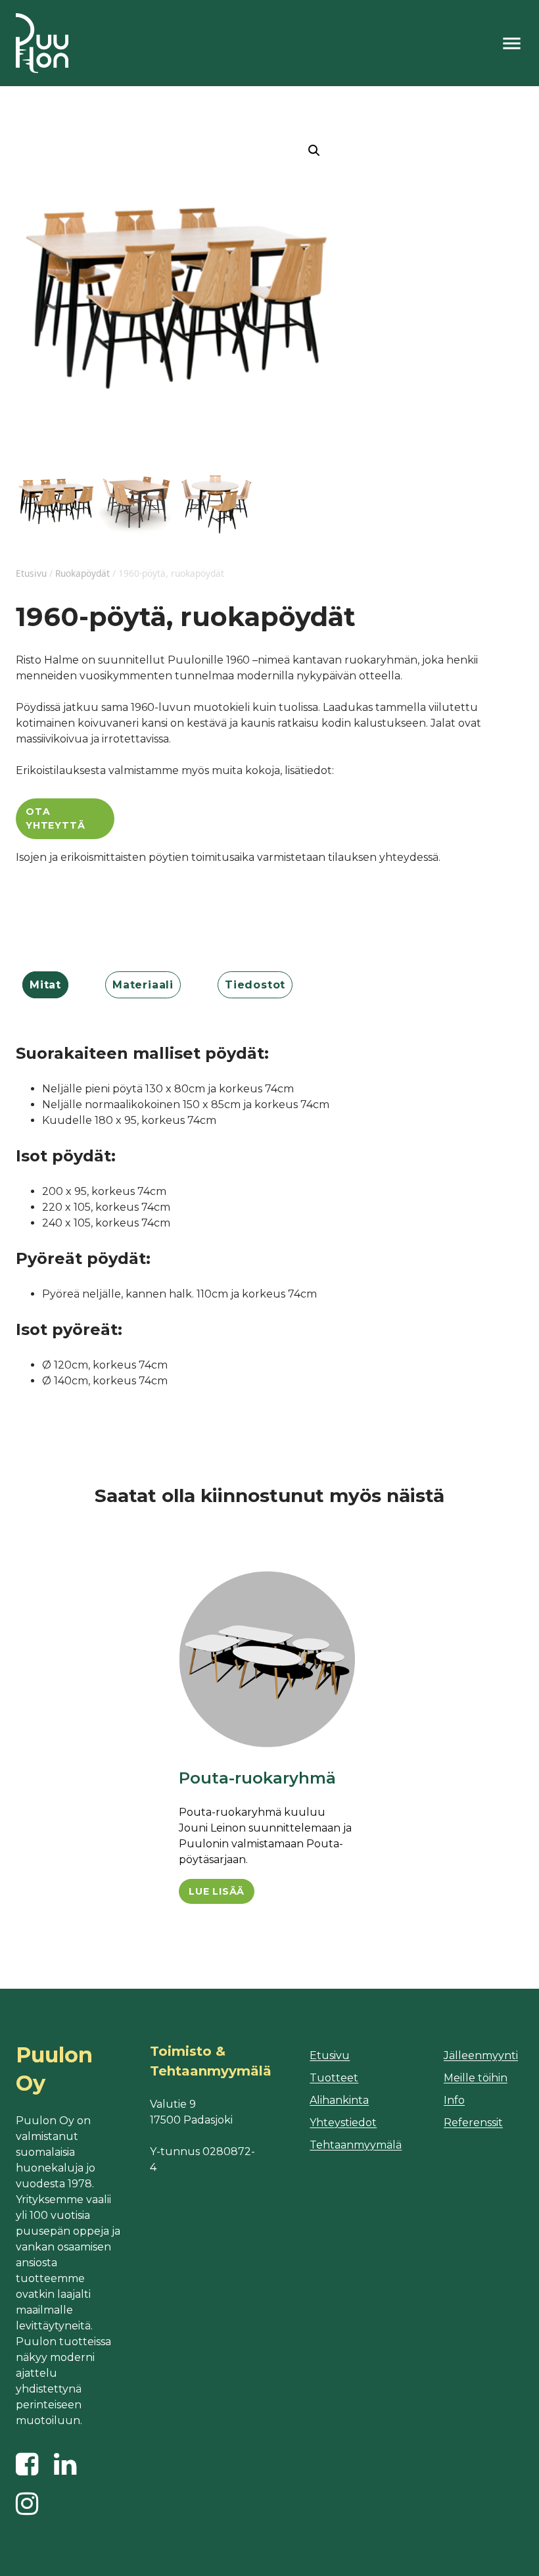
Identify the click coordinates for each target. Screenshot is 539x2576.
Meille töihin (476, 2078)
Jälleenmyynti (481, 2055)
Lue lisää (217, 1891)
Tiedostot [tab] (255, 985)
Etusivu (31, 573)
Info (454, 2100)
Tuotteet (334, 2078)
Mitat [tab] (45, 985)
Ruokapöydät (82, 573)
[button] (314, 151)
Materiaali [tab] (143, 985)
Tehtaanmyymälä (356, 2145)
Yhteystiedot (343, 2123)
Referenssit (473, 2123)
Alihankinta (339, 2100)
